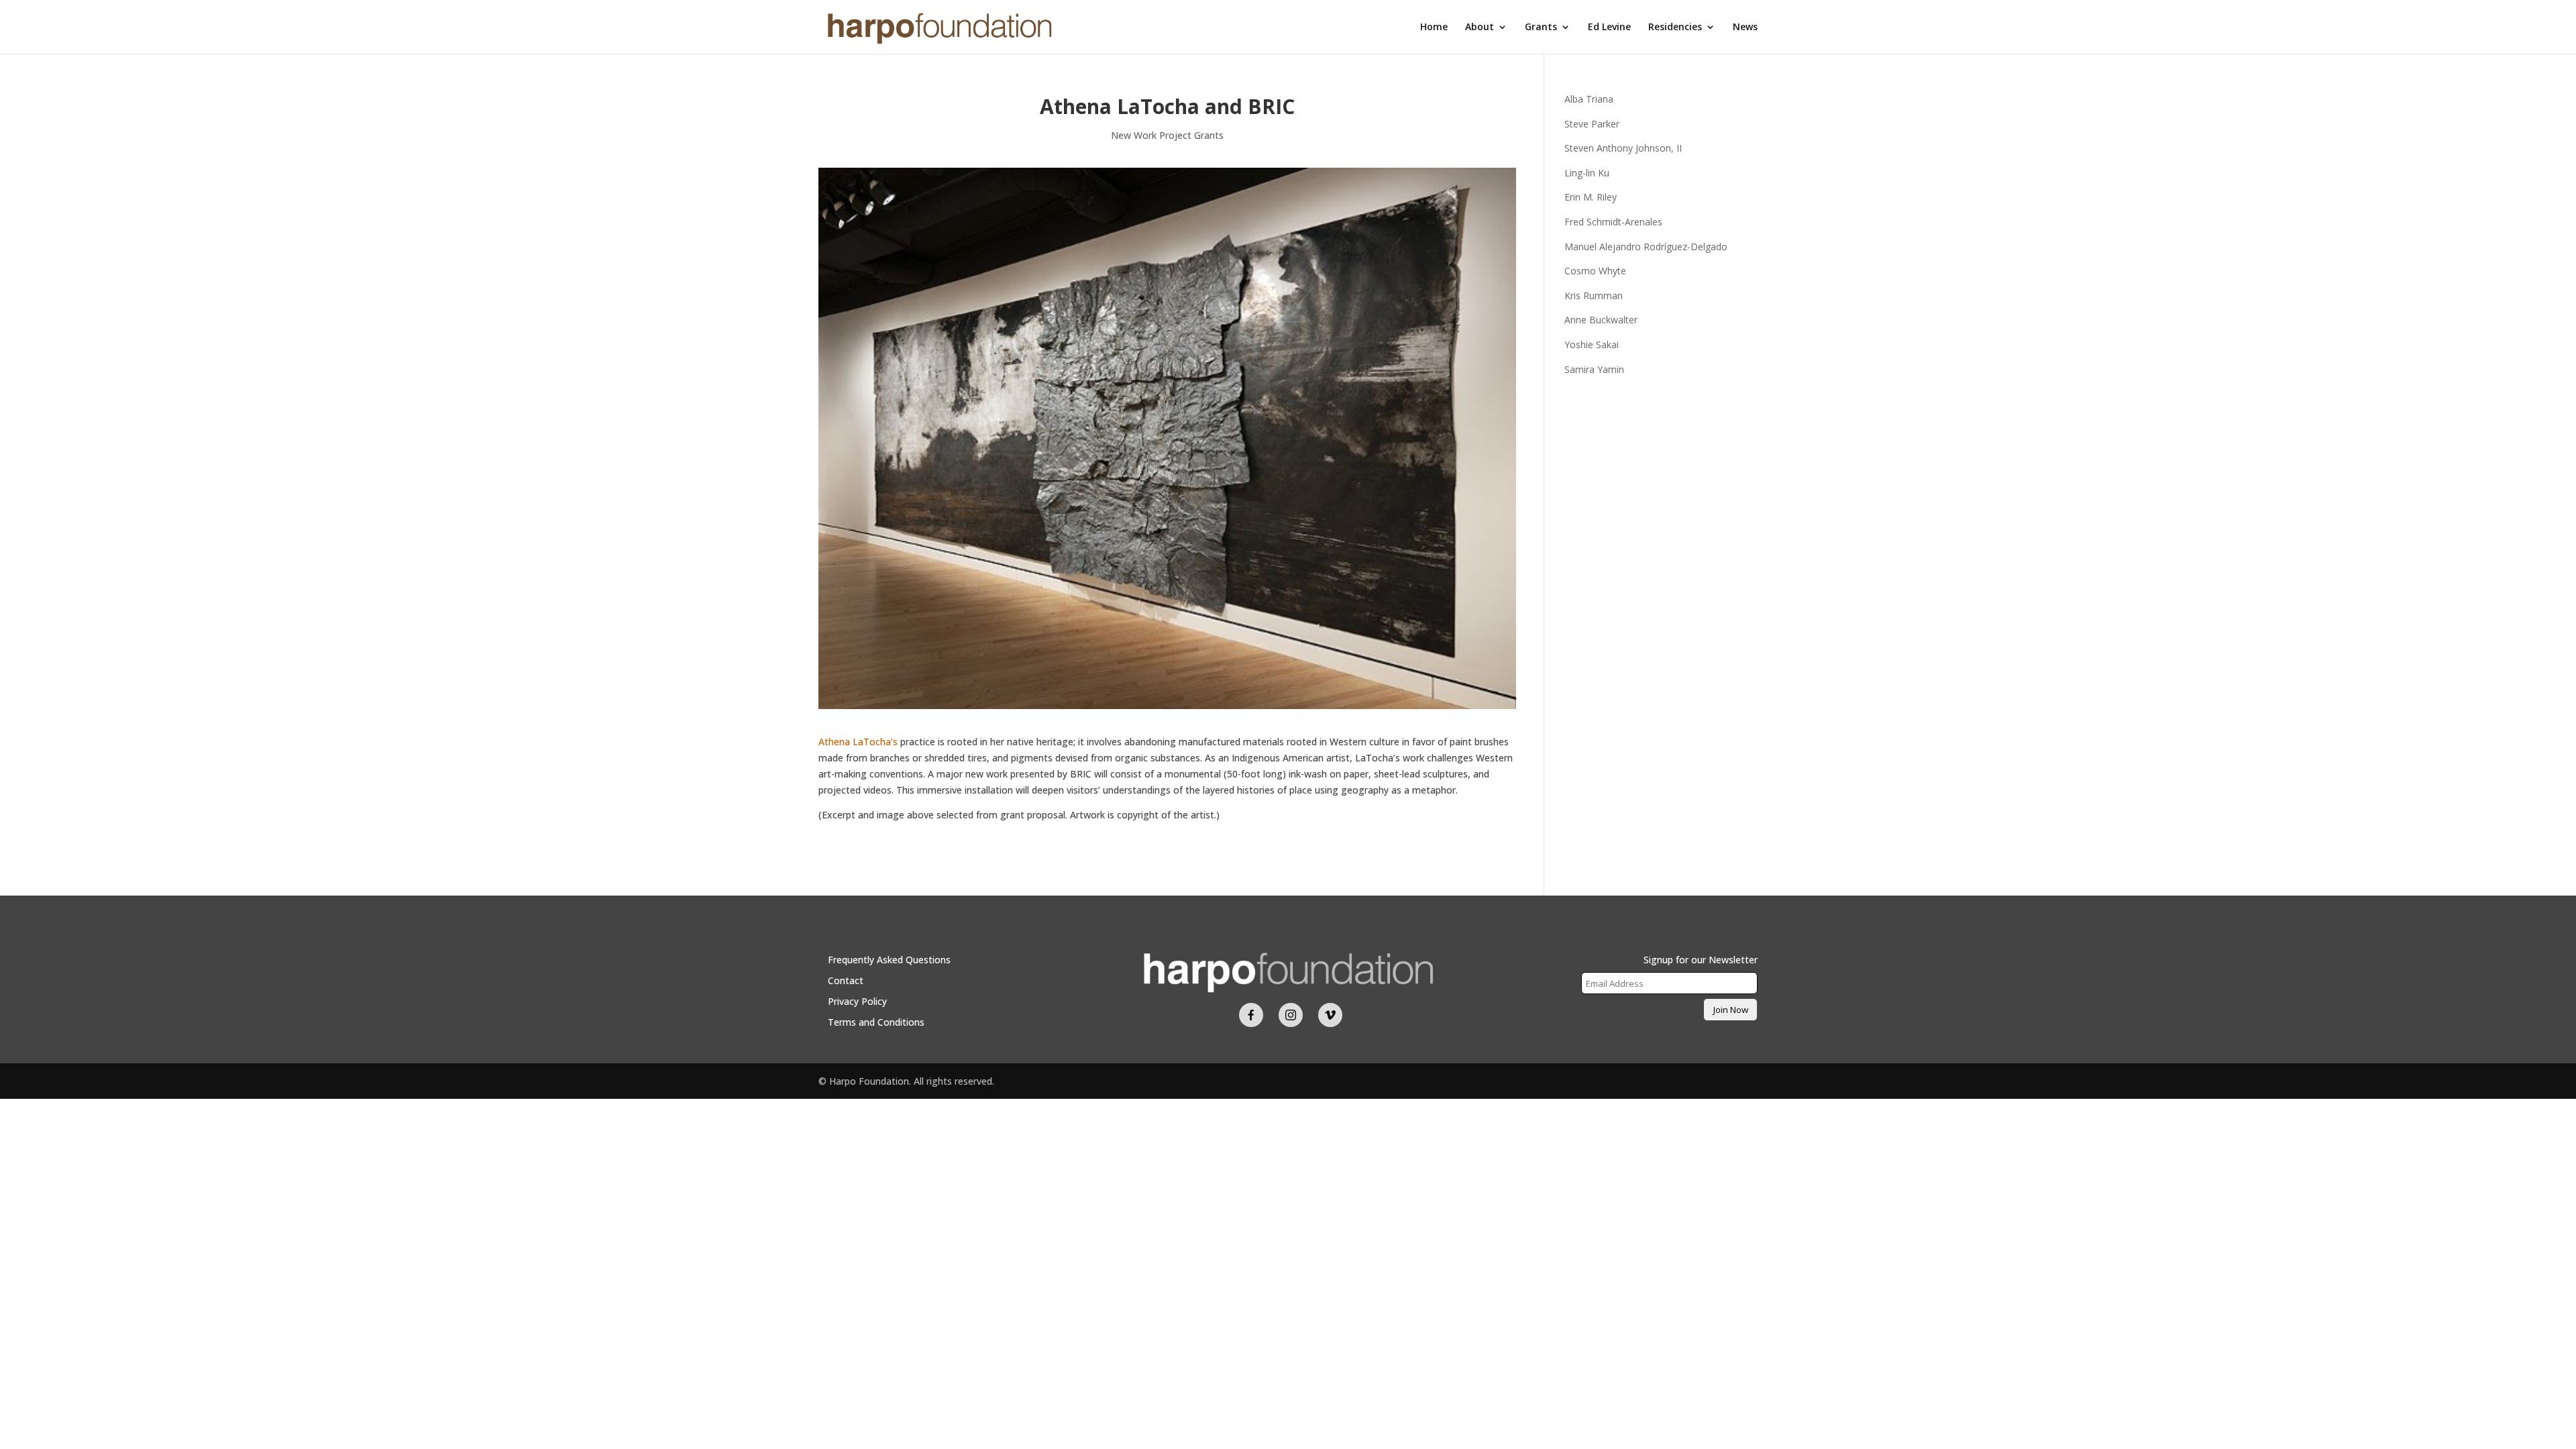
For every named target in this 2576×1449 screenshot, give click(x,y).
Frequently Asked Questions (889, 960)
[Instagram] (1291, 1015)
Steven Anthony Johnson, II (1623, 148)
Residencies (1675, 28)
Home (1434, 28)
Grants (1541, 28)
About (1480, 28)
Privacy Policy (857, 1001)
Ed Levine (1609, 28)
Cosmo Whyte (1595, 271)
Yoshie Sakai (1592, 344)
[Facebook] (1251, 1015)
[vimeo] (1330, 1015)
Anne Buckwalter (1601, 320)
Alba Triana (1589, 99)
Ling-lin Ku (1587, 173)
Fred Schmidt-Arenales (1613, 222)
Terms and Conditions (876, 1022)
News (1745, 28)
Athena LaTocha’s (858, 742)
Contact (846, 980)
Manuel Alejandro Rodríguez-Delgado (1646, 247)
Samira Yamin (1594, 369)
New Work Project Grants (1167, 135)
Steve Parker (1592, 124)
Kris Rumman (1594, 296)
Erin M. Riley (1591, 197)
